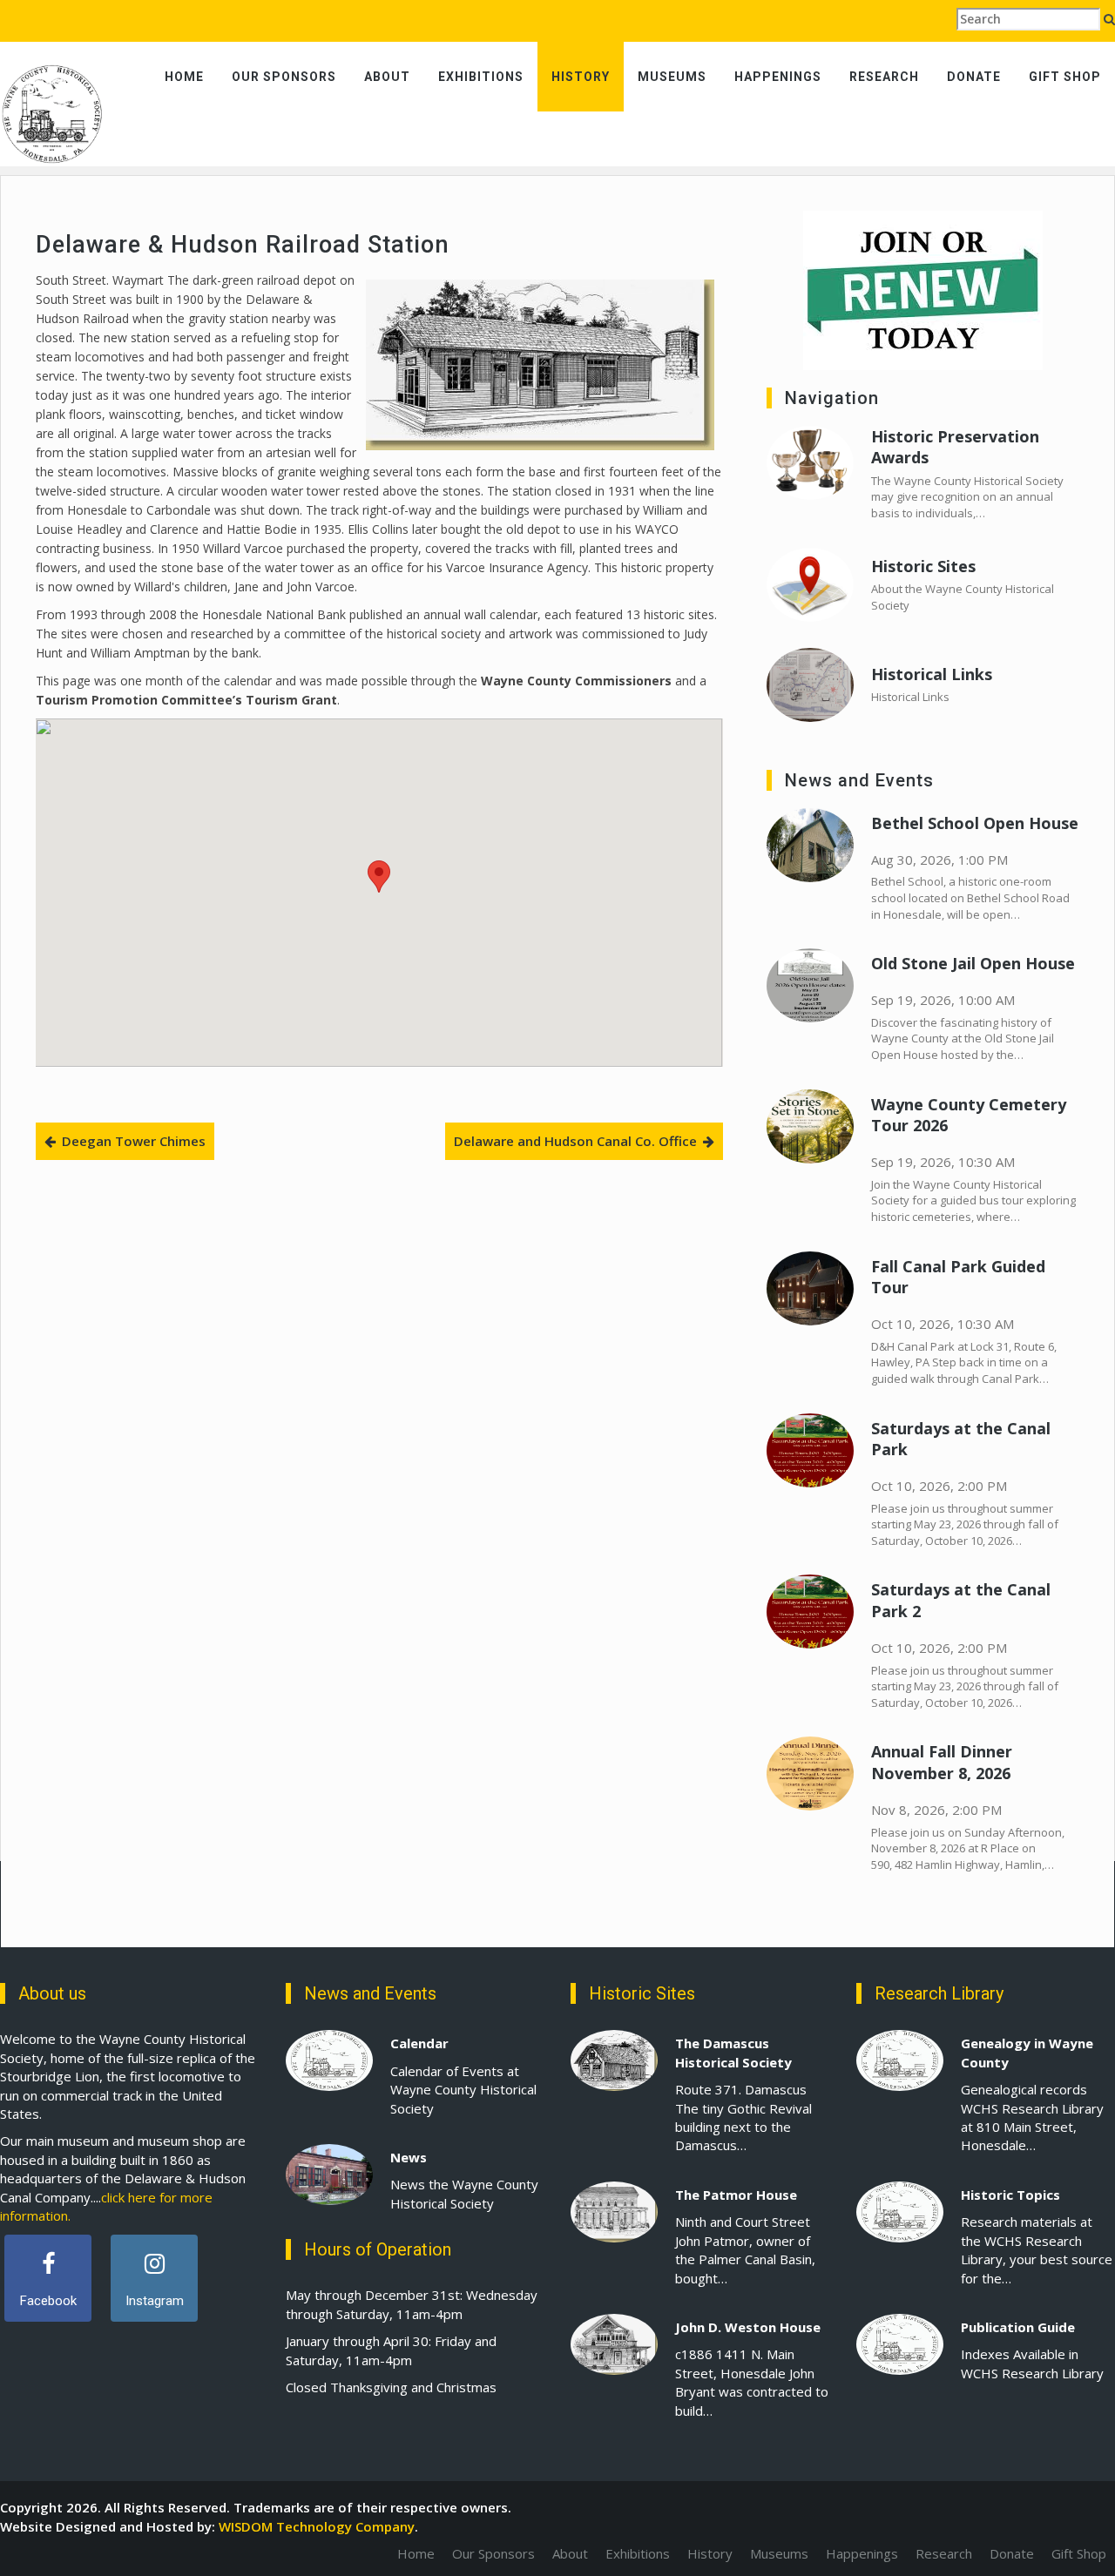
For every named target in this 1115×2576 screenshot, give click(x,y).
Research (884, 77)
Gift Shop (1065, 77)
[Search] (1109, 19)
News (409, 2157)
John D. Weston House (748, 2327)
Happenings (778, 77)
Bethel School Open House (975, 823)
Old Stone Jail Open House (973, 963)
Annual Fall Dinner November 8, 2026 (942, 1762)
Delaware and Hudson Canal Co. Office (575, 1141)
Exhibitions (481, 77)
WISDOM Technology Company (317, 2526)
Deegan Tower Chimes (134, 1141)
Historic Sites (923, 566)
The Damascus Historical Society (733, 2052)
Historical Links (932, 674)
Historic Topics (1010, 2195)
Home (184, 77)
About (387, 77)
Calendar (419, 2043)
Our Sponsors (284, 77)
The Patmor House (736, 2195)
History (581, 77)
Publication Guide (1018, 2327)
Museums (672, 77)
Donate (974, 77)
